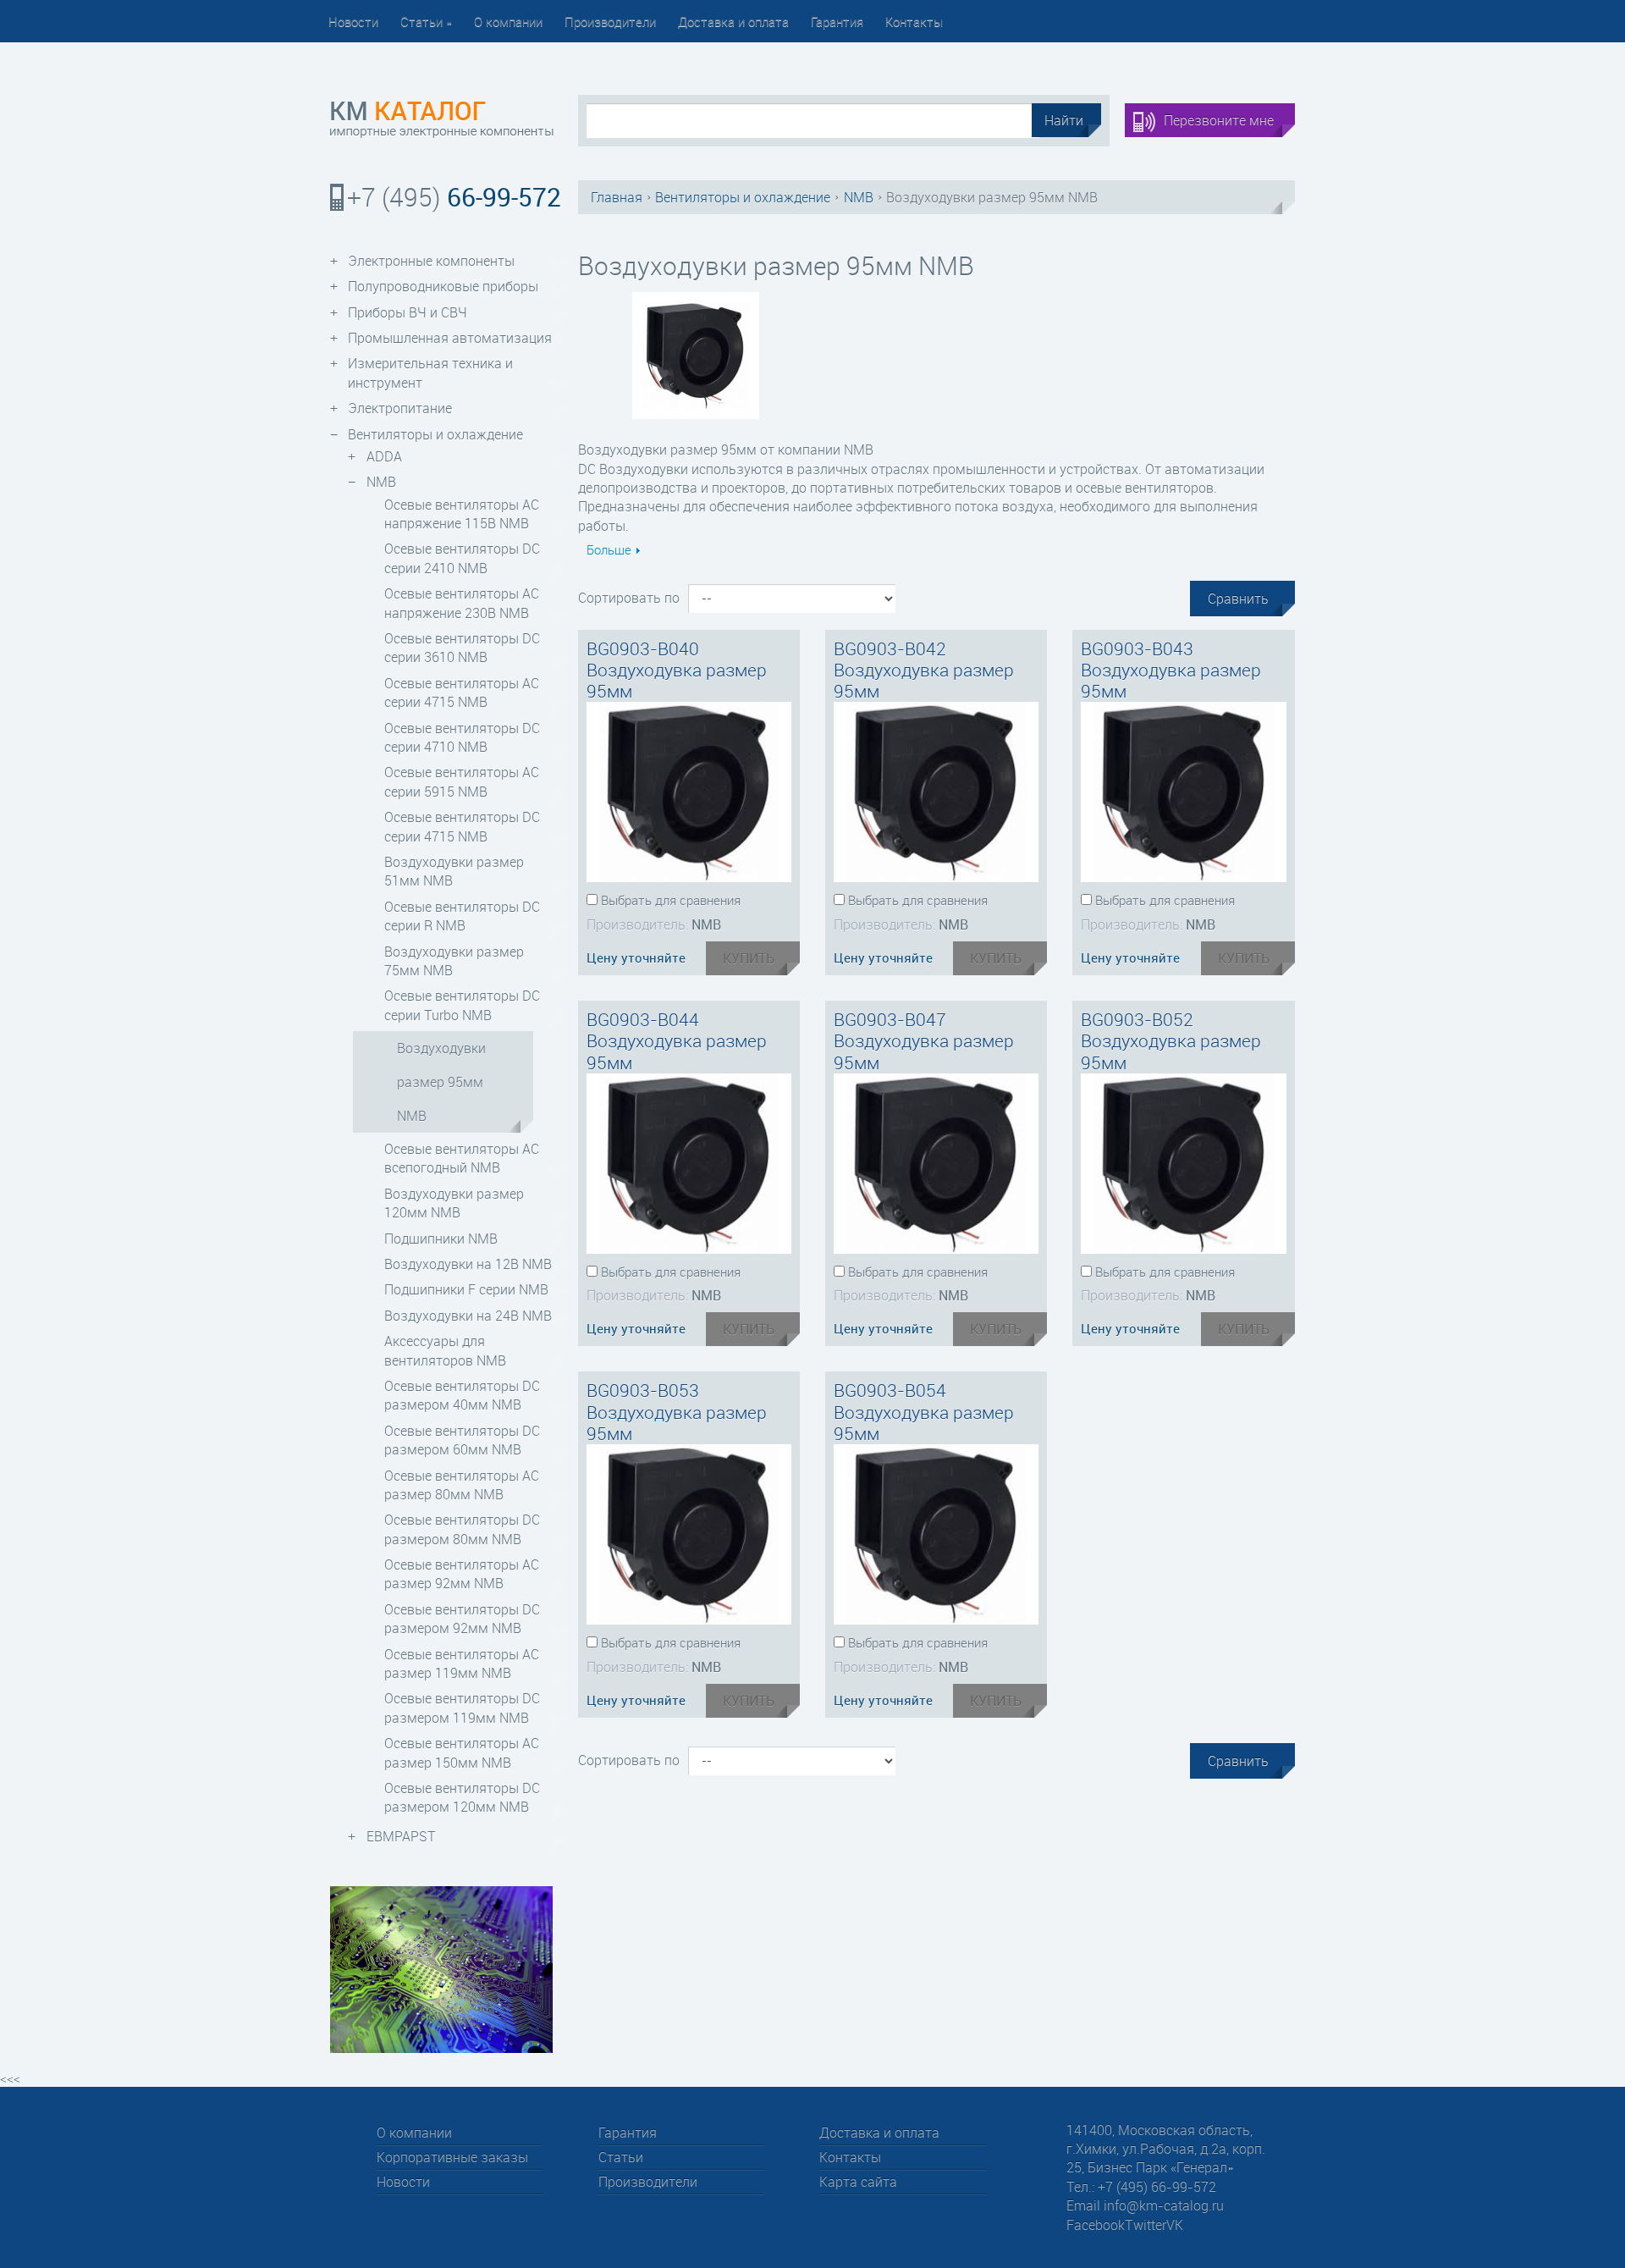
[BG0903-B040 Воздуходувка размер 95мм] (689, 792)
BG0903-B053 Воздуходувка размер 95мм (677, 1411)
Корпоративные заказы (452, 2157)
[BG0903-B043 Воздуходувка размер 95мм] (1183, 792)
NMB (859, 197)
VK (1175, 2225)
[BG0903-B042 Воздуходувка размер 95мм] (936, 792)
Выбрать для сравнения (671, 900)
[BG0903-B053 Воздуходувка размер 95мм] (689, 1534)
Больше (609, 549)
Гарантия (837, 21)
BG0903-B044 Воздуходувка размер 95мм (677, 1040)
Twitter (1146, 2225)
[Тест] (441, 1968)
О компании (508, 21)
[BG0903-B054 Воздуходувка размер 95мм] (936, 1534)
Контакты (914, 21)
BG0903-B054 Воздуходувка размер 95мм (924, 1411)
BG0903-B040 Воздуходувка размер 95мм (677, 670)
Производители (610, 21)
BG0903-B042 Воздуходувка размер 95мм (924, 670)
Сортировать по (629, 598)
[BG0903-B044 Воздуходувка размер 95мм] (689, 1164)
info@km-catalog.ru (1164, 2205)
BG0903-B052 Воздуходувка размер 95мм (1171, 1040)
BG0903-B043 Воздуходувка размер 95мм (1171, 670)
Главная (617, 197)
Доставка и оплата (733, 21)
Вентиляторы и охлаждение (743, 197)
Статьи (426, 21)
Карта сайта (858, 2182)
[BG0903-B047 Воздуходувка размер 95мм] (936, 1164)
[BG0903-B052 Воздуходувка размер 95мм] (1183, 1164)
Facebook (1096, 2225)
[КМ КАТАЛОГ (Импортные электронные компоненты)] (441, 120)
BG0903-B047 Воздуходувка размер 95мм (924, 1040)
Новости (353, 21)
